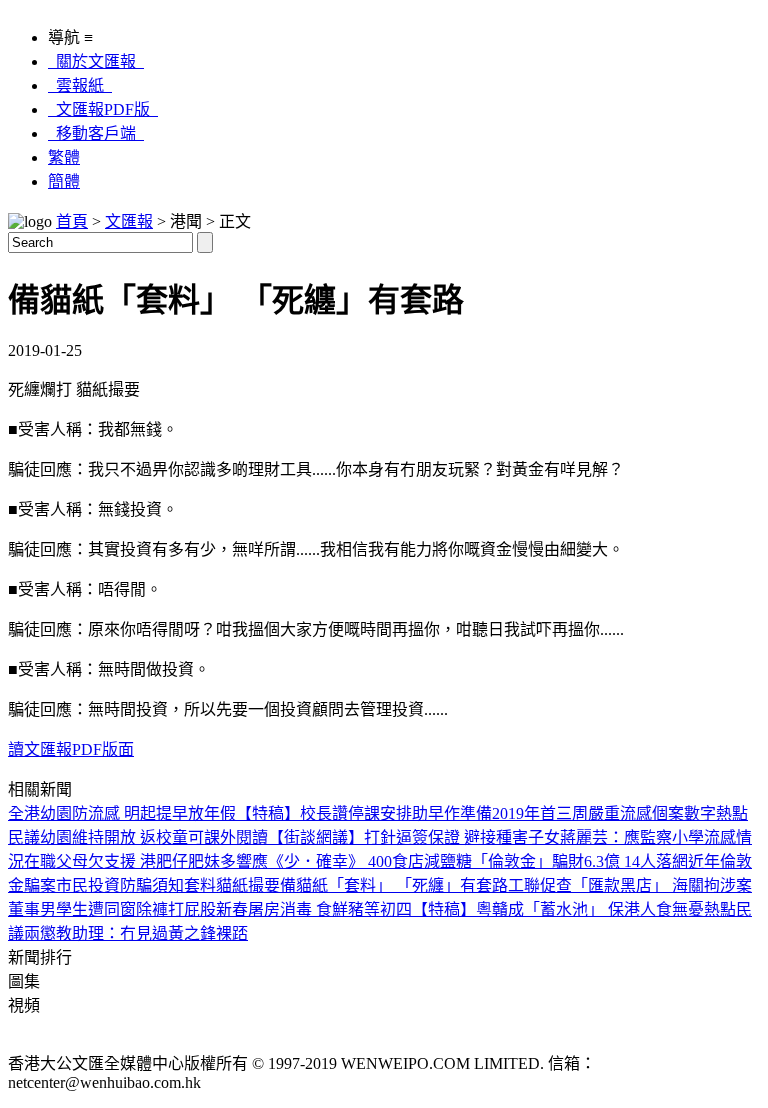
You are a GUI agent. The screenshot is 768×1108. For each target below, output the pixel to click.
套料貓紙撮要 (232, 885)
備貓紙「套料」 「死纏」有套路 (394, 885)
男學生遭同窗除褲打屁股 (128, 909)
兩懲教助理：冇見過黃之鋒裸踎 (136, 933)
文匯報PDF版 (103, 109)
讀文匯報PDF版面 (71, 749)
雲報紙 (80, 85)
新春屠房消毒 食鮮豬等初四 (314, 909)
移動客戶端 (96, 133)
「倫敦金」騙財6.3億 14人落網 (580, 861)
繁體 (64, 157)
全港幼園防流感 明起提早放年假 (122, 813)
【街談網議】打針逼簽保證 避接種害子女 (414, 837)
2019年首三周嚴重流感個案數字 (604, 813)
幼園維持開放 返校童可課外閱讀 (154, 837)
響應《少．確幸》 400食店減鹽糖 (354, 861)
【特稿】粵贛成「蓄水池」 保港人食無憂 (558, 909)
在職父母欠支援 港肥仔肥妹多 (130, 861)
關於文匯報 (96, 61)
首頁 (72, 221)
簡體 (64, 181)
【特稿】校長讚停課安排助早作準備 (364, 813)
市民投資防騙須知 (120, 885)
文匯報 (129, 221)
